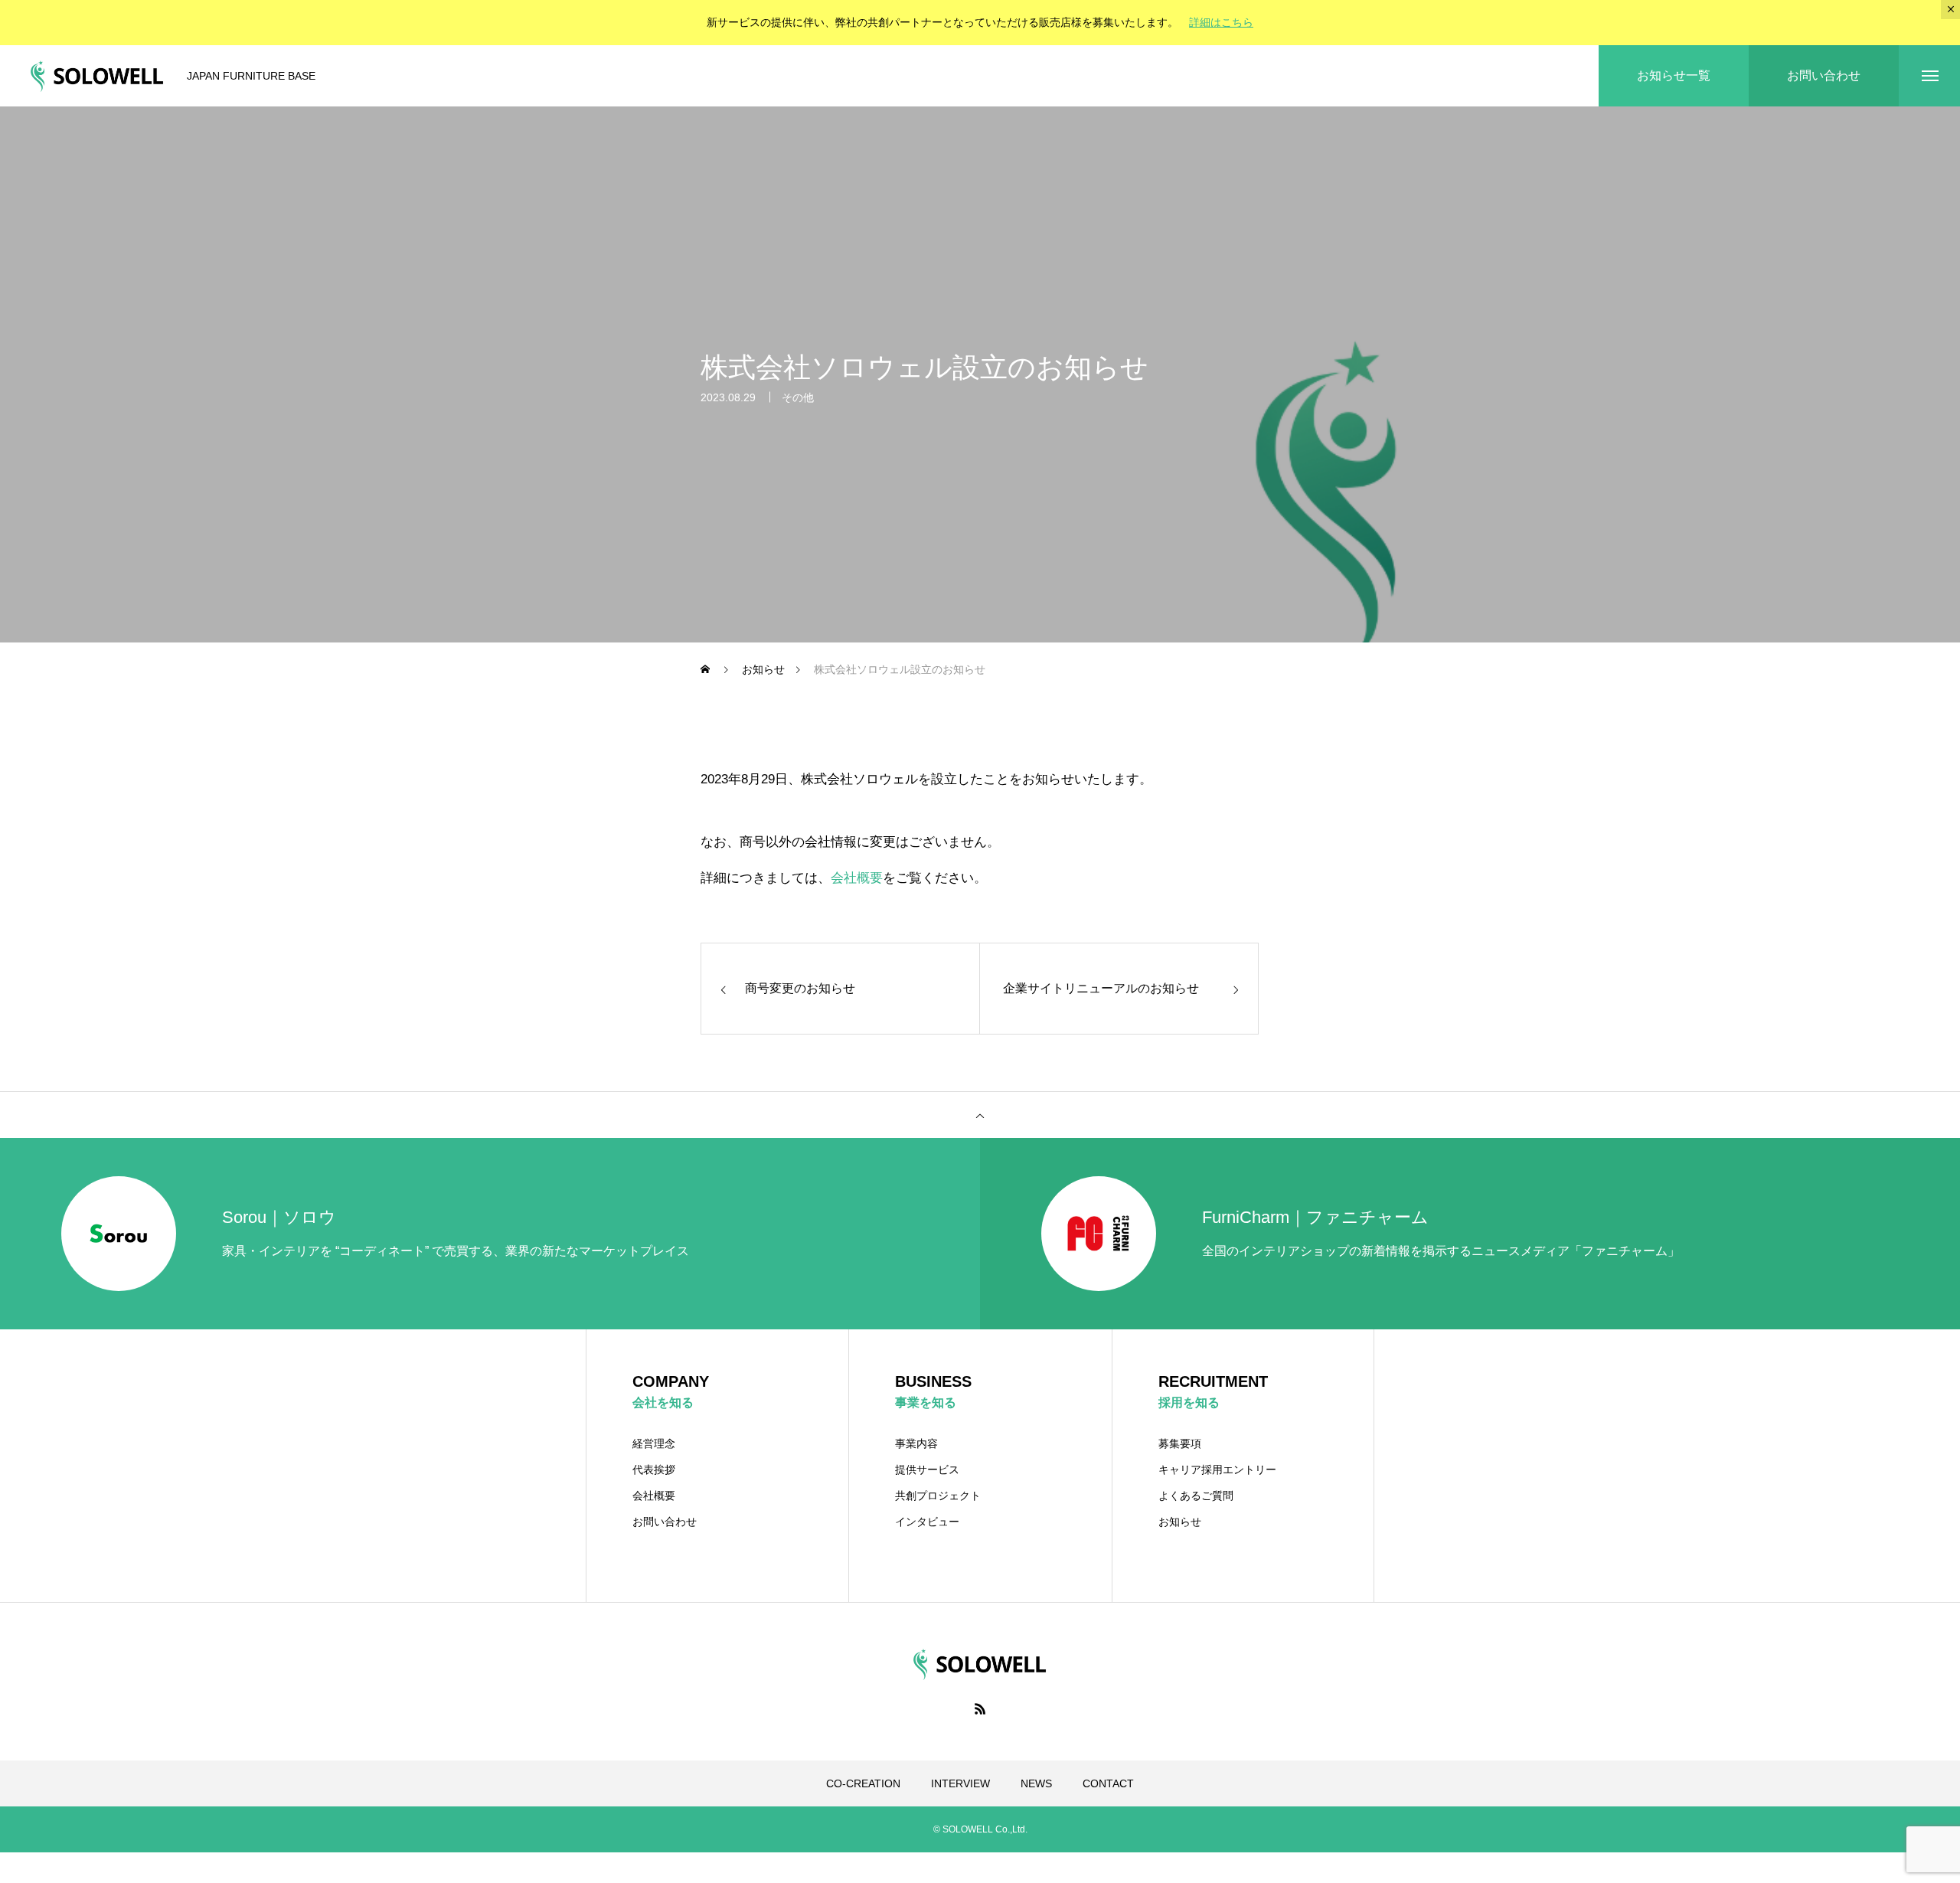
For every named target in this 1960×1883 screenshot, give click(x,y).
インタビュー (927, 1522)
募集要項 (1180, 1443)
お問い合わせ (665, 1522)
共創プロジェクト (938, 1496)
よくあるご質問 (1196, 1496)
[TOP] (980, 1115)
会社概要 (857, 878)
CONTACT (1108, 1783)
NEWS (1036, 1783)
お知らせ (1180, 1522)
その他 (798, 397)
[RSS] (980, 1708)
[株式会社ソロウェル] (97, 76)
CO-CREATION (863, 1783)
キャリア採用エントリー (1217, 1469)
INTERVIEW (960, 1783)
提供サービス (927, 1469)
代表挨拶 (654, 1469)
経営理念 (654, 1443)
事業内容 (916, 1443)
